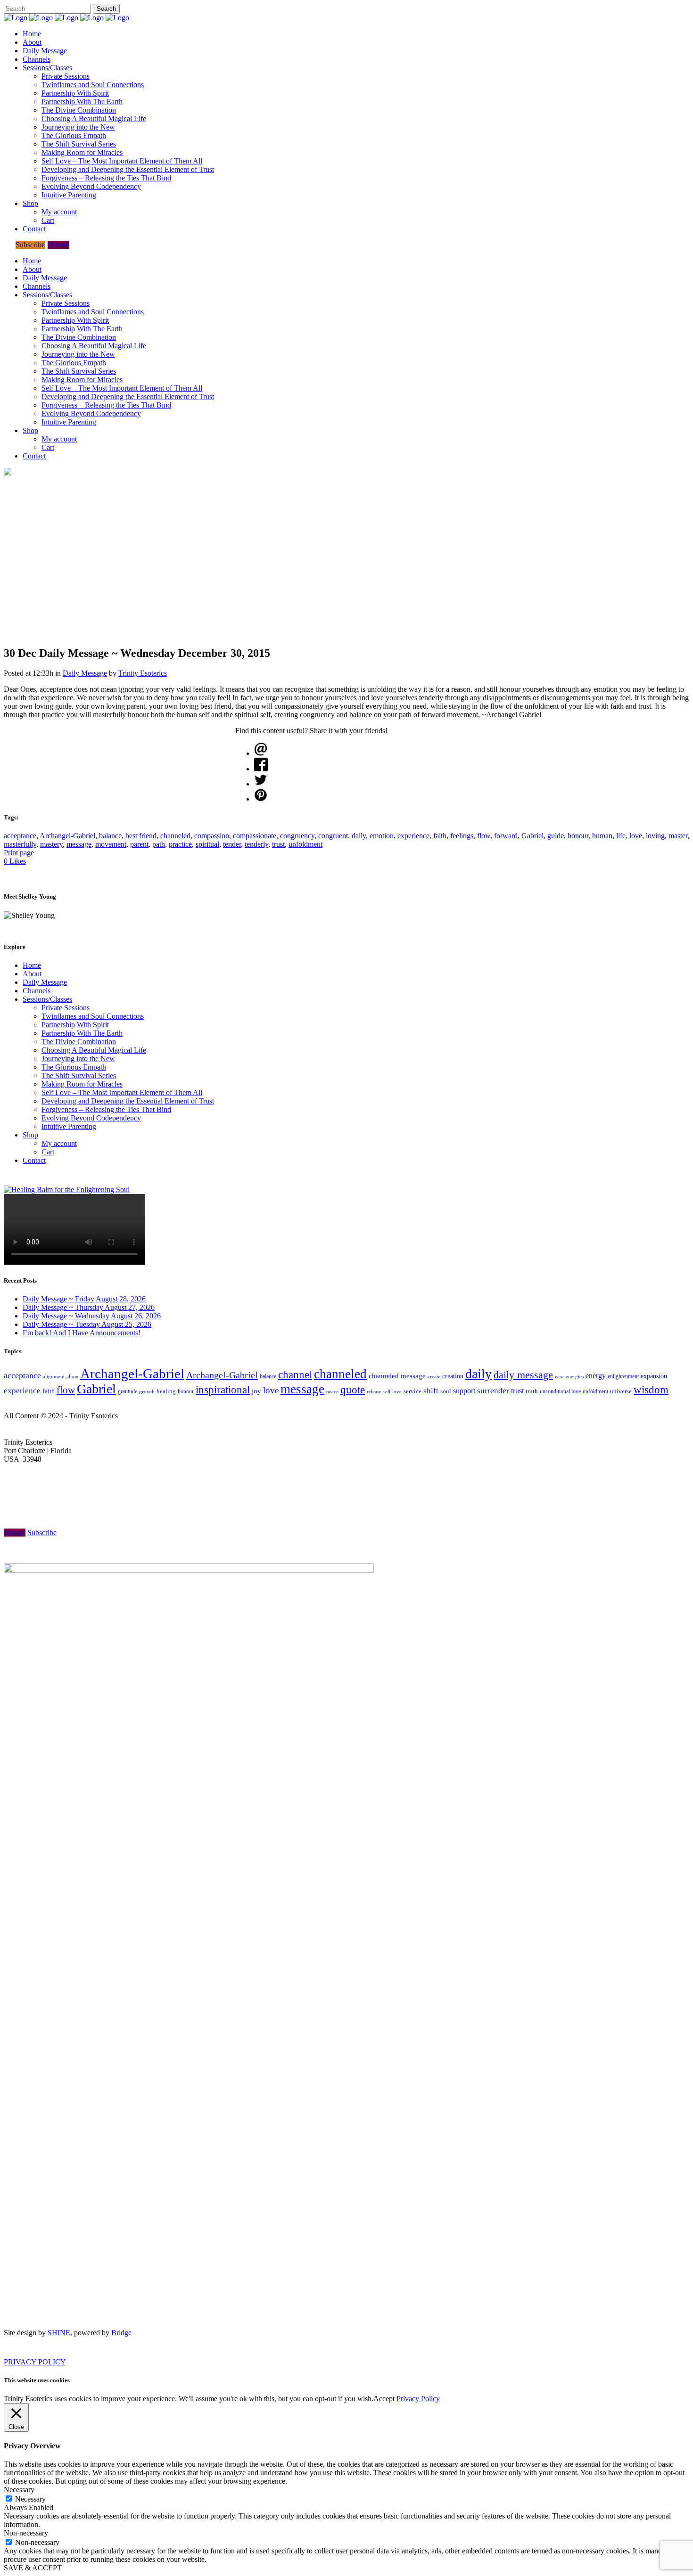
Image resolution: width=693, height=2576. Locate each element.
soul (446, 1391)
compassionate (255, 836)
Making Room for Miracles (82, 1084)
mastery (51, 844)
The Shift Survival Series (79, 1075)
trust (278, 844)
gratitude (128, 1391)
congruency (297, 836)
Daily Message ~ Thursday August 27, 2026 (89, 1307)
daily (359, 836)
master (678, 836)
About (32, 974)
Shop (30, 1135)
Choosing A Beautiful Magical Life (94, 1050)
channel (295, 1375)
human (602, 836)
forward (506, 836)
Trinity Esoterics (143, 673)
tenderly (256, 844)
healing (166, 1391)
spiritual (207, 844)
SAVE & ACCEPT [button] (33, 2568)
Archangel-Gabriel (67, 836)
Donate (58, 245)
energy (596, 1376)
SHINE (59, 2333)
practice (180, 844)
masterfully (20, 844)
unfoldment (305, 844)
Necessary (30, 2499)
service (412, 1391)
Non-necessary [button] (26, 2533)
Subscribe (30, 245)
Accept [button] (384, 2399)
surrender (493, 1391)
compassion (212, 836)
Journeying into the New (78, 1059)
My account (59, 1143)
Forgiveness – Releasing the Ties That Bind (106, 1109)
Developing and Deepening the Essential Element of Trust (128, 1101)
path (159, 844)
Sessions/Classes (47, 999)
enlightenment (623, 1377)
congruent (333, 836)
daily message (523, 1375)
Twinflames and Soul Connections (93, 1016)
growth (147, 1391)
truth (532, 1391)
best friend (141, 836)
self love (392, 1392)
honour (578, 836)
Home (32, 965)
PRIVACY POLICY (35, 2362)
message (79, 844)
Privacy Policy (418, 2399)
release (374, 1391)
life (621, 836)
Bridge (121, 2333)
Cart (48, 1152)
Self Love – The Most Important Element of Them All (122, 1092)
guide (556, 836)
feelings (462, 836)
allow (72, 1376)
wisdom (651, 1390)
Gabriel (532, 836)
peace (332, 1391)
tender (232, 844)
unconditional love (560, 1391)
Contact (34, 1160)
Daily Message (85, 673)
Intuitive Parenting (69, 1126)
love (636, 836)
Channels (37, 991)
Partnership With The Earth (82, 1033)
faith (440, 836)
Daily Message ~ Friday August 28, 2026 (84, 1299)
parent (139, 844)
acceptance (20, 836)
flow (484, 836)
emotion (382, 836)
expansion (654, 1376)
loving (655, 836)
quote (353, 1390)
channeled (175, 836)
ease (559, 1376)
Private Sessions (66, 1008)
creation (453, 1376)
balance (110, 836)
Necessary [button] (19, 2490)
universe (621, 1391)
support (464, 1391)
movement (111, 844)
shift (431, 1391)
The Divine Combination (79, 1042)
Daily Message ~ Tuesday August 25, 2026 (87, 1324)
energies (575, 1376)
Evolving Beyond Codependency (91, 1118)
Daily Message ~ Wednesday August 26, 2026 (92, 1316)
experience (413, 836)
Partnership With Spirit (75, 1025)
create (434, 1376)
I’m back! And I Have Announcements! (82, 1333)
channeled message (397, 1376)
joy (256, 1391)
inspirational (223, 1390)
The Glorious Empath (74, 1067)
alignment (54, 1376)
